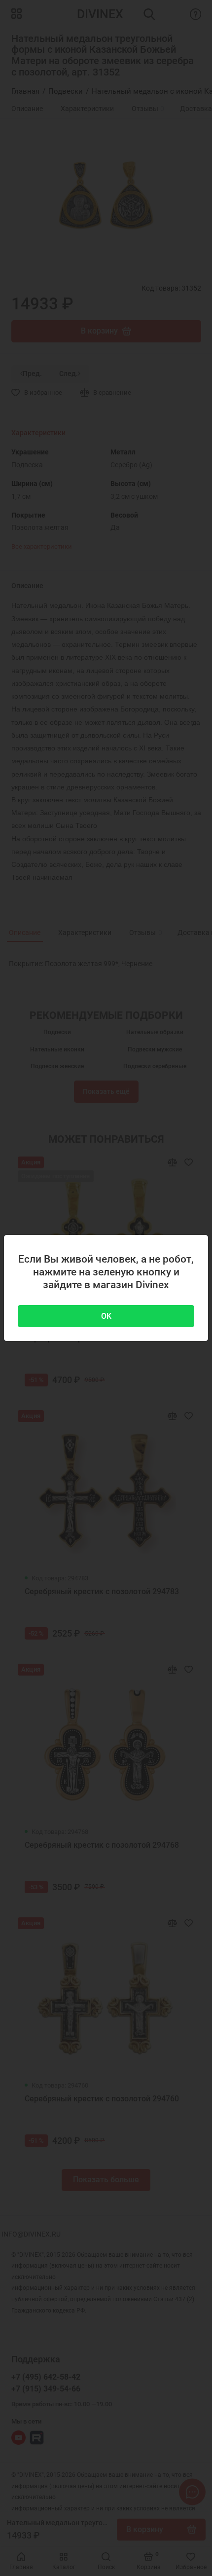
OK (106, 1316)
